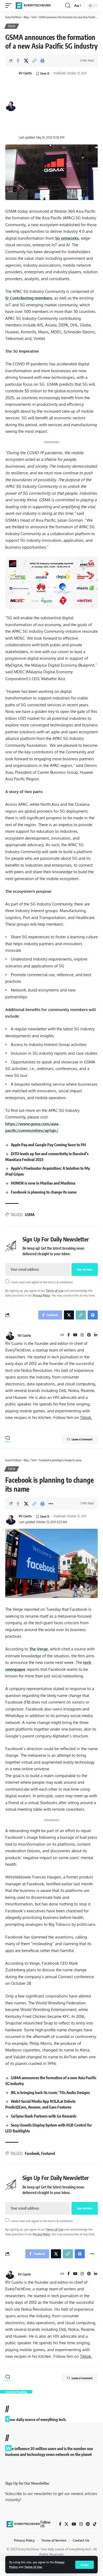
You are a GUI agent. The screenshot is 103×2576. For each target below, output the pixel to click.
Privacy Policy (41, 1295)
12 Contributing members (29, 298)
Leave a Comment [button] (82, 1439)
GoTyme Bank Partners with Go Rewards (44, 2116)
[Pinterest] (89, 1335)
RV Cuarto (25, 73)
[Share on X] (26, 61)
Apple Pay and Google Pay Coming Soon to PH (48, 1145)
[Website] (62, 1335)
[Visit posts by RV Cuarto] (10, 1335)
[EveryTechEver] (33, 6)
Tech (12, 26)
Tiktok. (86, 1417)
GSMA (30, 1215)
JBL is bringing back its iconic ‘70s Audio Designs (50, 2092)
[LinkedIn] (96, 1335)
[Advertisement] (53, 106)
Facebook (32, 2153)
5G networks (67, 238)
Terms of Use (33, 2567)
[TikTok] (95, 2524)
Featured (48, 2153)
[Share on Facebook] (18, 61)
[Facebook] (69, 1335)
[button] (85, 2565)
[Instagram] (82, 1335)
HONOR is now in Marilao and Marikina (43, 1183)
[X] (66, 2524)
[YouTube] (75, 1335)
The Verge (39, 1649)
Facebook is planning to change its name (44, 1192)
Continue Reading (16, 2392)
